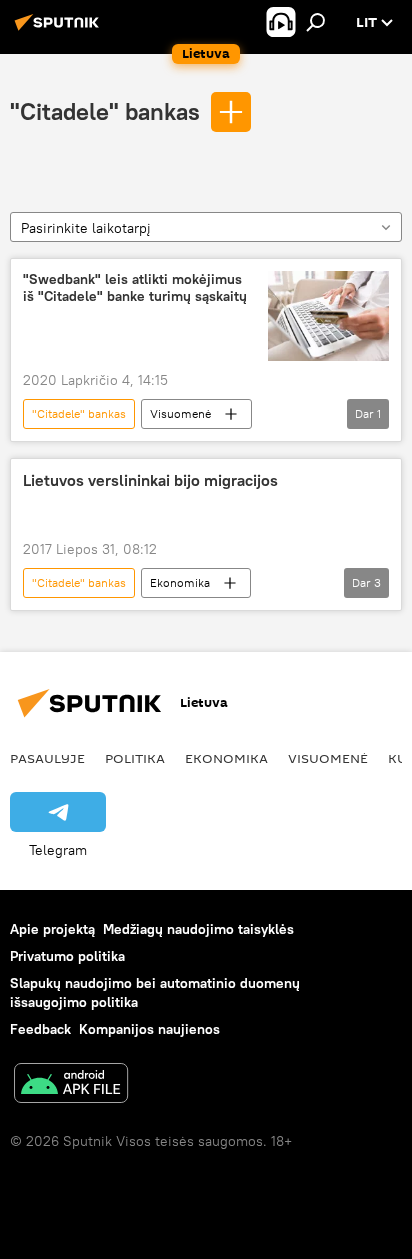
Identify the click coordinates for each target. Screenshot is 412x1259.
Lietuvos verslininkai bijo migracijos (150, 480)
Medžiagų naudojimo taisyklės (198, 929)
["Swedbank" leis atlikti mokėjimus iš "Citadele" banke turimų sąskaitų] (328, 316)
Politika (135, 758)
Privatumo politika (67, 956)
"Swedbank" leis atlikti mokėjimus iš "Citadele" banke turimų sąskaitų (135, 288)
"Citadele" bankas (105, 111)
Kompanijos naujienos (149, 1029)
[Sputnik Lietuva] (60, 30)
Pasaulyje (47, 758)
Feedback (40, 1029)
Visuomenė (180, 413)
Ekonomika (180, 582)
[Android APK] (71, 1085)
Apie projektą (52, 929)
